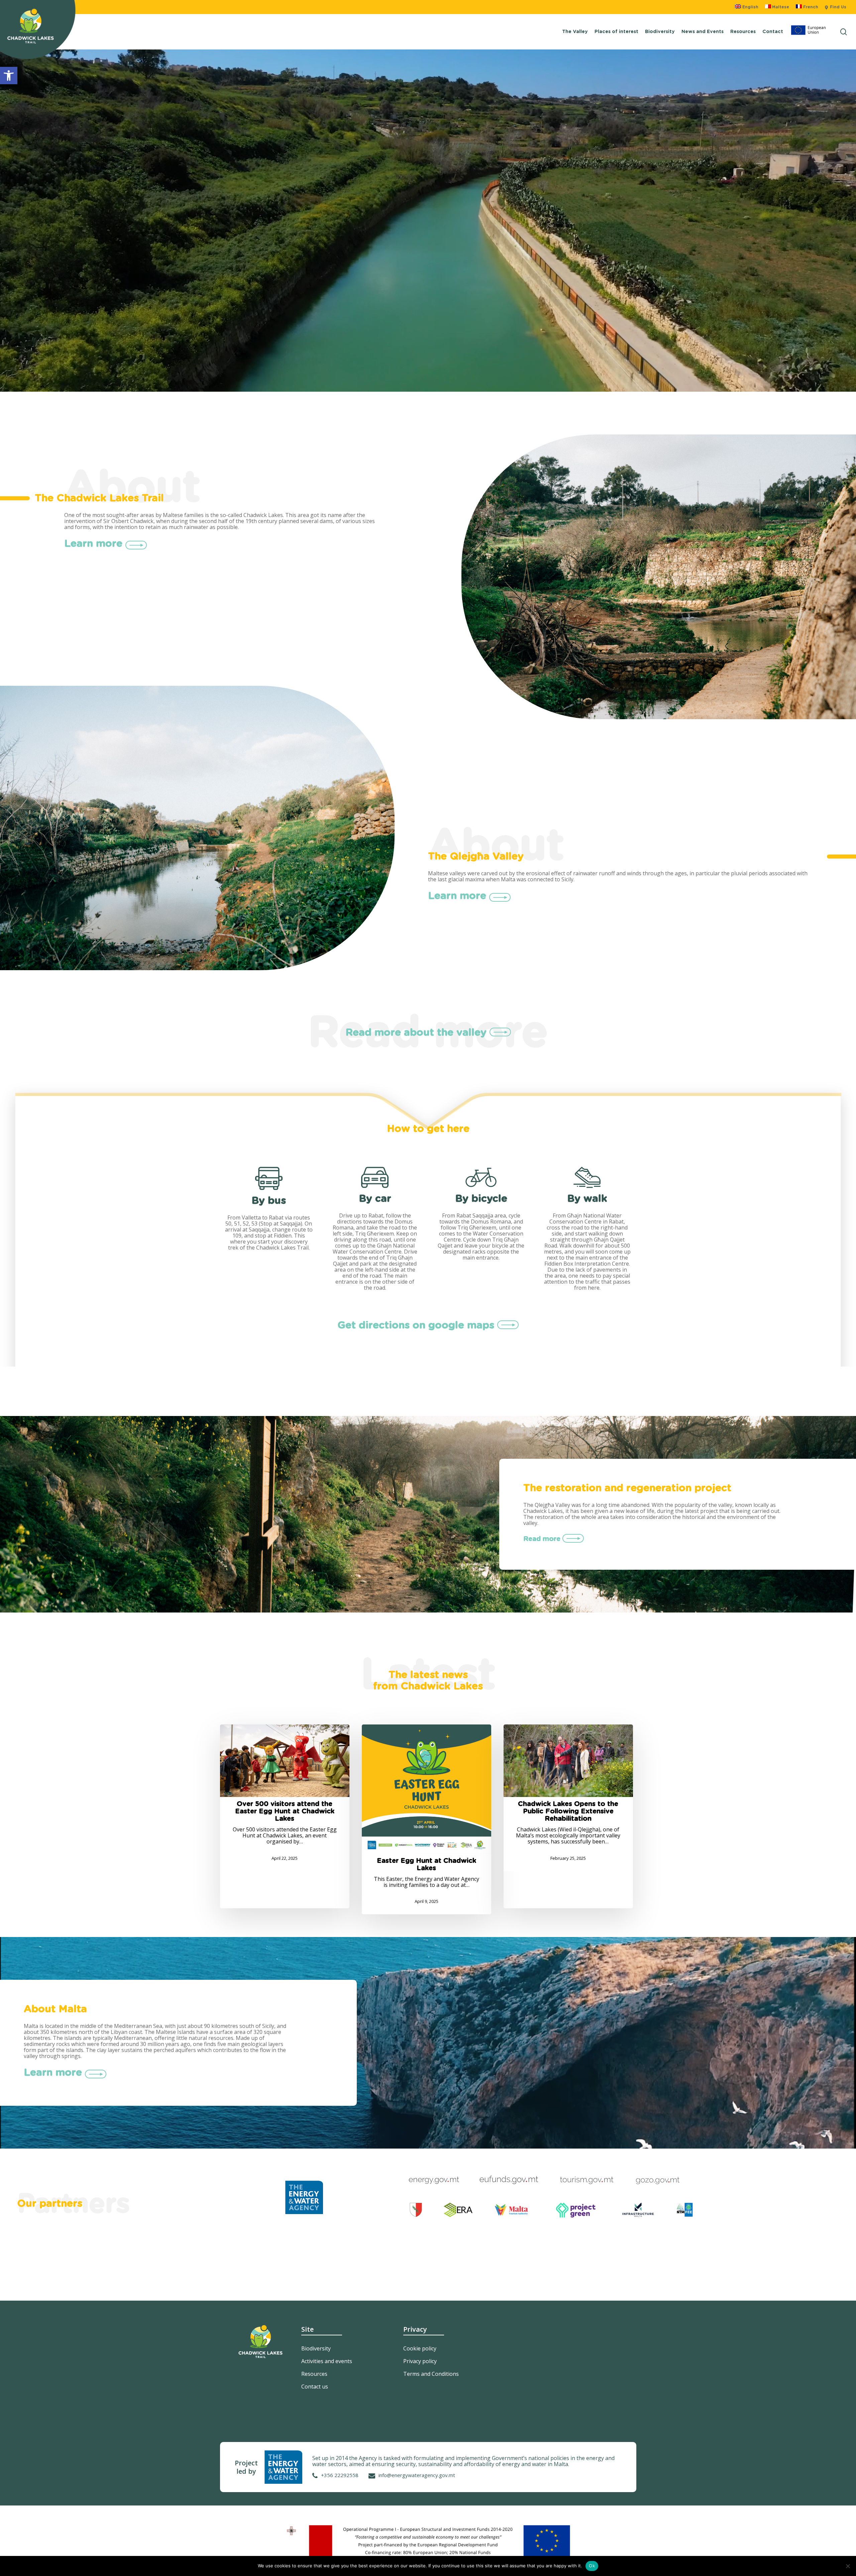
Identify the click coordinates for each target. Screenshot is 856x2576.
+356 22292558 (340, 2475)
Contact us (315, 2387)
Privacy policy (420, 2361)
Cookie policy (420, 2348)
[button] (9, 76)
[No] (848, 2566)
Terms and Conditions (431, 2374)
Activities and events (327, 2361)
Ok (592, 2566)
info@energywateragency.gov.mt (417, 2475)
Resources (314, 2374)
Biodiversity (316, 2348)
